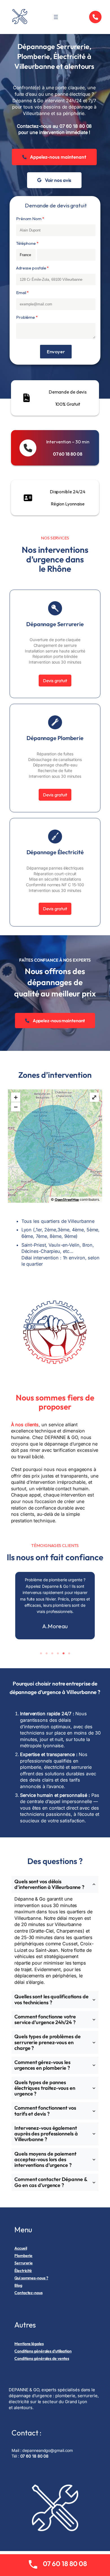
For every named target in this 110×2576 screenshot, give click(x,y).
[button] (54, 157)
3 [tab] (52, 1653)
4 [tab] (58, 1653)
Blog (18, 2285)
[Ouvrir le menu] (56, 17)
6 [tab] (69, 1653)
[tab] (55, 1932)
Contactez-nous (28, 2293)
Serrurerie (24, 2263)
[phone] (95, 17)
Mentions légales (29, 2344)
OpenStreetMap (67, 1199)
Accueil (21, 2248)
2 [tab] (47, 1653)
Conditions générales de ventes (42, 2358)
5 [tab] (63, 1653)
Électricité (23, 2271)
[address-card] (28, 498)
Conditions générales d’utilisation (43, 2351)
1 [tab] (41, 1653)
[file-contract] (27, 398)
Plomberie (23, 2256)
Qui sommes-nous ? (31, 2278)
